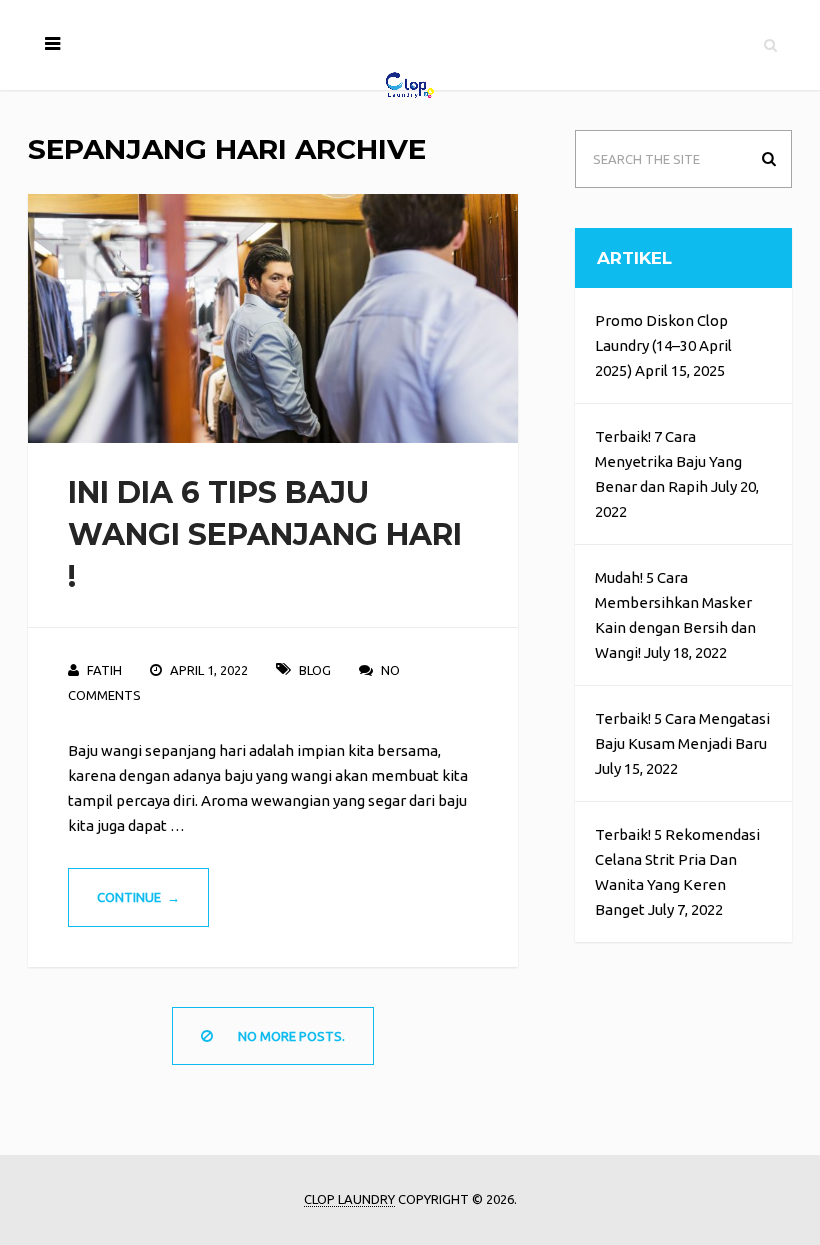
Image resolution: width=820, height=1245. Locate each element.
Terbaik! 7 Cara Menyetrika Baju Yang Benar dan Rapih (668, 461)
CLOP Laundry (349, 1199)
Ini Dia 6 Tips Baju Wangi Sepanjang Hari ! (265, 534)
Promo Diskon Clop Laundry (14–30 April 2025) (663, 345)
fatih (104, 670)
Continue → (138, 897)
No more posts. (291, 1036)
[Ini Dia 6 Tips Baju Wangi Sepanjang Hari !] (273, 318)
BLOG (315, 670)
